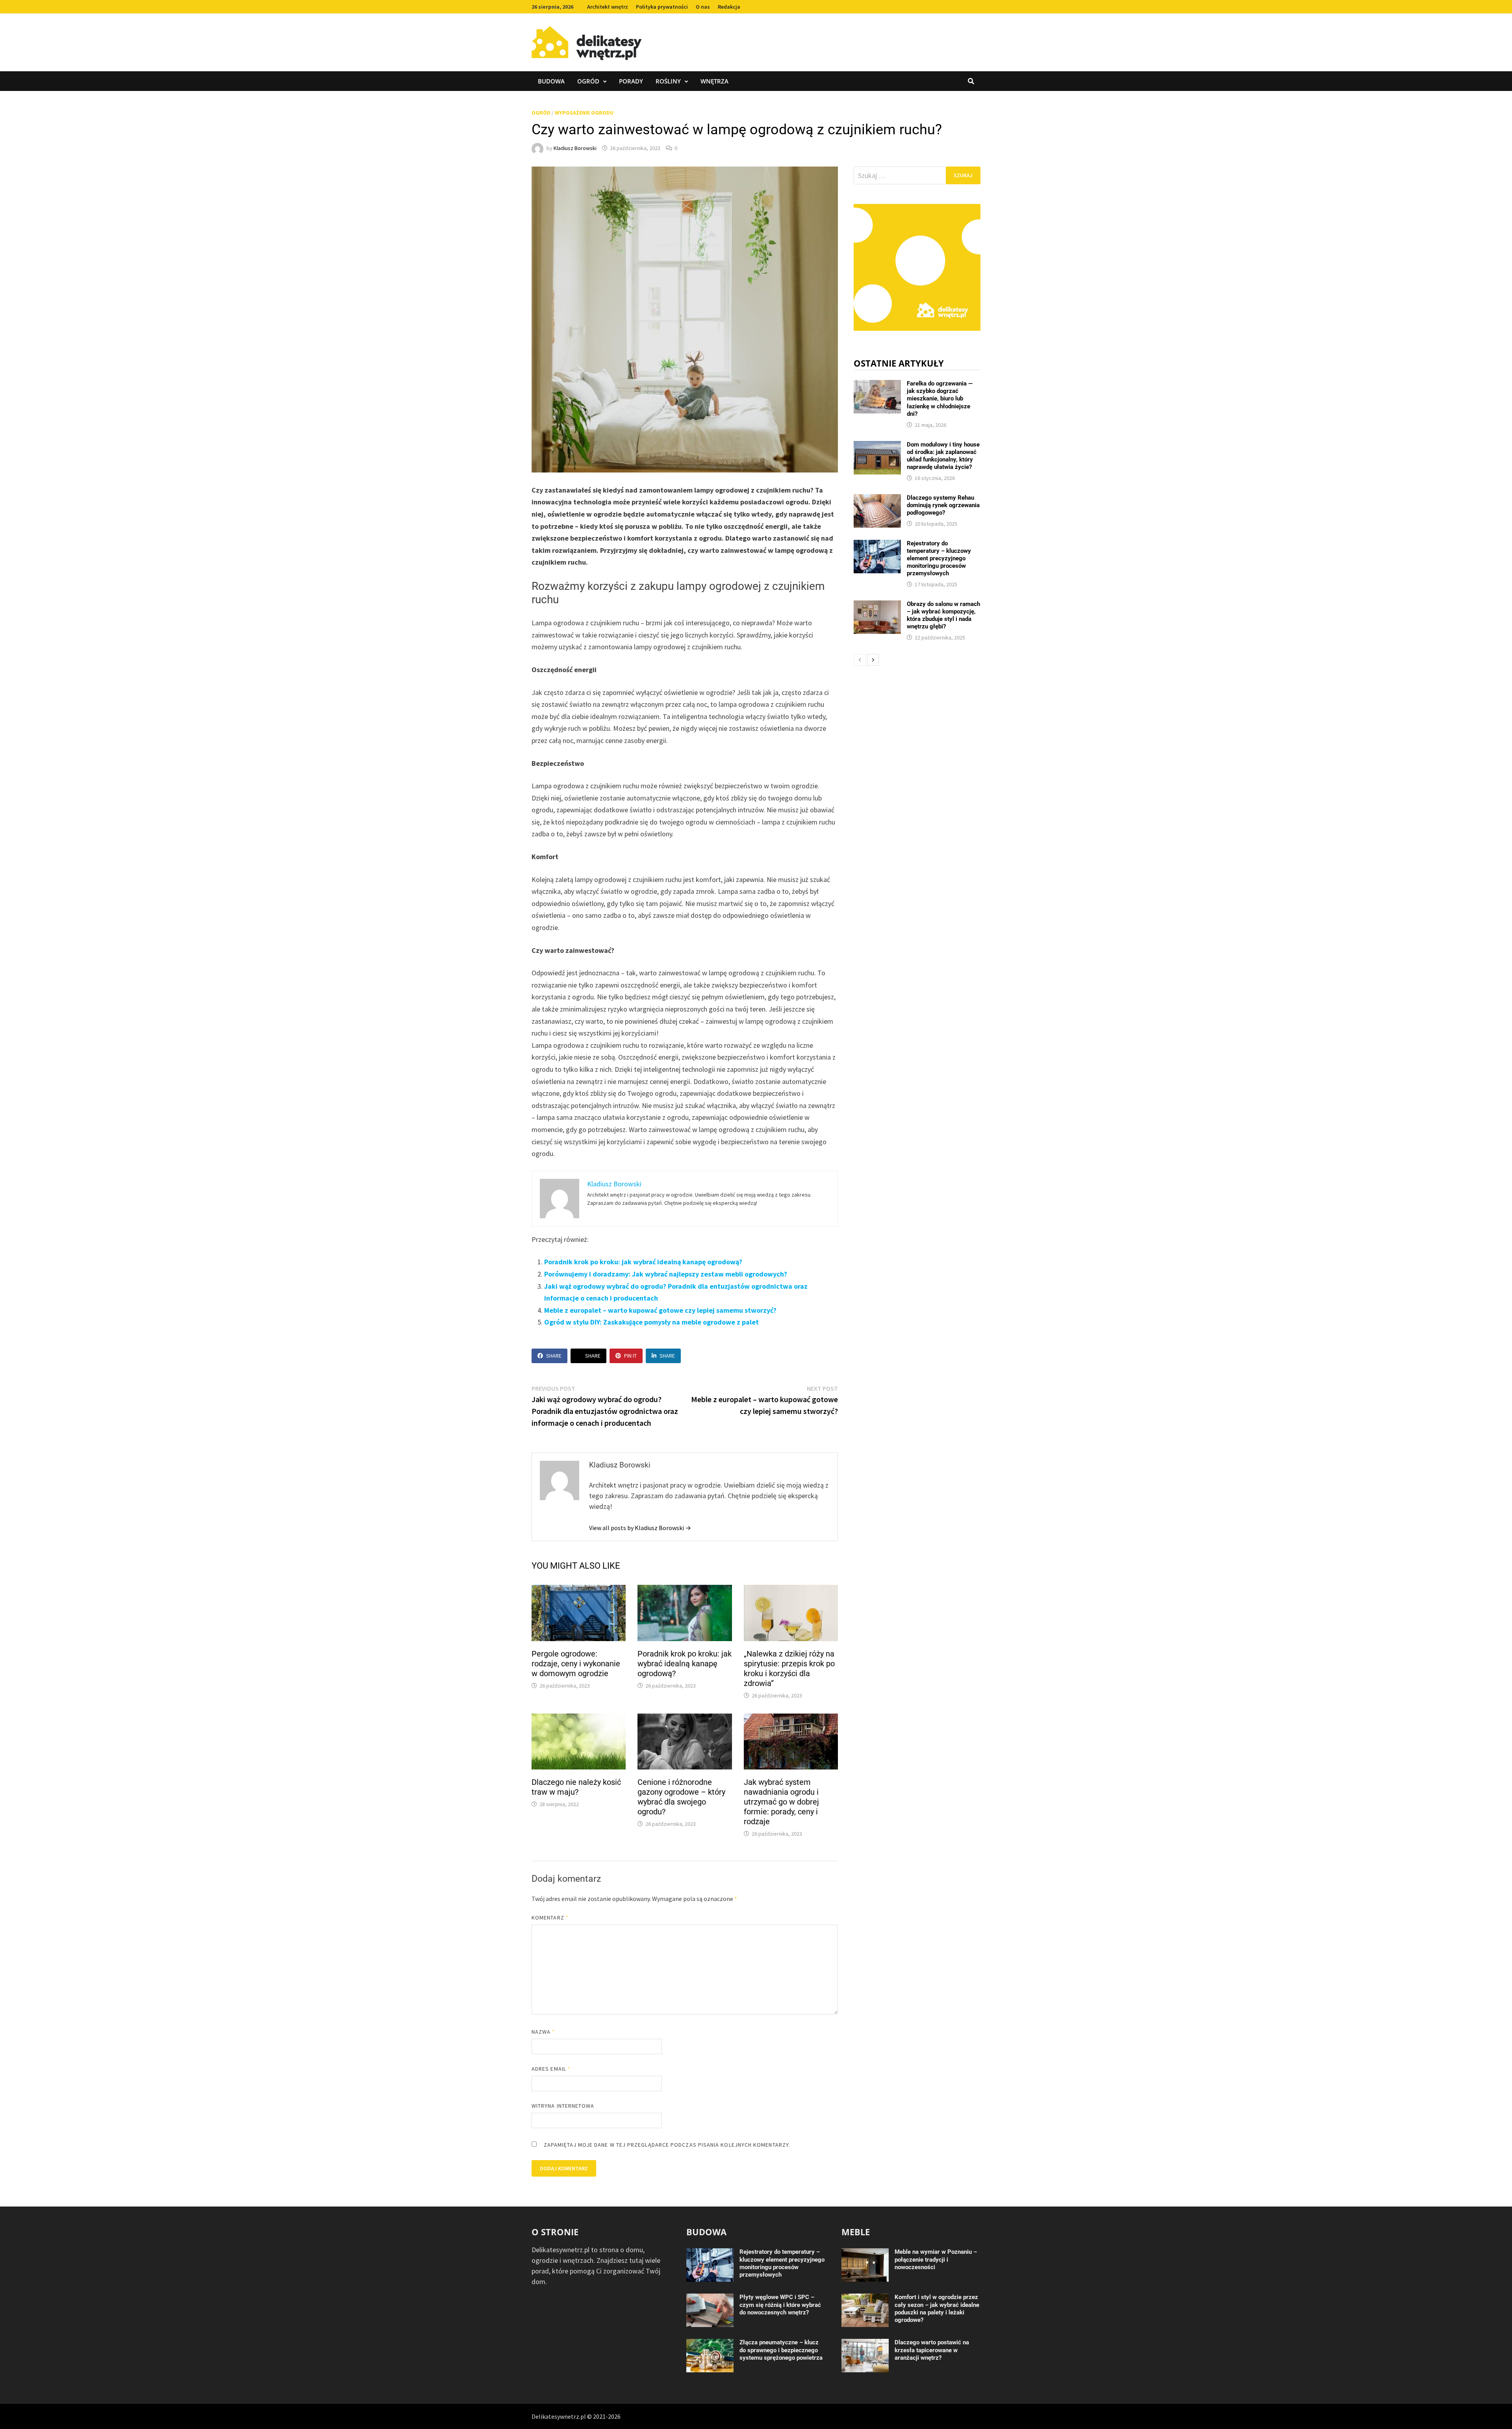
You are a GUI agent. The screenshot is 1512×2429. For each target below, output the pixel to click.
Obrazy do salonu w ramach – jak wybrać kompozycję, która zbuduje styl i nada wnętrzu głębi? (943, 615)
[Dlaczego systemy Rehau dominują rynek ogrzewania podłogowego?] (877, 499)
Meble (856, 2232)
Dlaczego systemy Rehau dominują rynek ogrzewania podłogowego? (943, 505)
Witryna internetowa (563, 2106)
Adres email (551, 2069)
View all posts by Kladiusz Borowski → (640, 1528)
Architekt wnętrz (608, 7)
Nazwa (543, 2032)
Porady (631, 81)
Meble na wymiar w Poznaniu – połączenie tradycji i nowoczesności (936, 2259)
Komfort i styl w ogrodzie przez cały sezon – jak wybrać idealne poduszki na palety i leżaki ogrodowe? (937, 2308)
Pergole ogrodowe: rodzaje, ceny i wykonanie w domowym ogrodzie (576, 1664)
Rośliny (668, 81)
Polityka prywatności (662, 7)
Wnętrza (714, 81)
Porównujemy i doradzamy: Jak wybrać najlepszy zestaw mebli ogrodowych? (666, 1274)
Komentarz (550, 1918)
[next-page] (873, 660)
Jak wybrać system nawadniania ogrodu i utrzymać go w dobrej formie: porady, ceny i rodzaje (781, 1802)
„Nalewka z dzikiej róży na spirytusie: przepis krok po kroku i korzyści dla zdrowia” (789, 1668)
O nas (703, 7)
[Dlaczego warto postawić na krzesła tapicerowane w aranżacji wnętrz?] (865, 2344)
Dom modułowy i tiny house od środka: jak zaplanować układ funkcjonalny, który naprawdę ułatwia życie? (943, 456)
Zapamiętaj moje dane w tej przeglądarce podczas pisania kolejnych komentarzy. (667, 2145)
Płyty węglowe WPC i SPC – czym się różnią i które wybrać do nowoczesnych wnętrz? (780, 2305)
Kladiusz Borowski (575, 148)
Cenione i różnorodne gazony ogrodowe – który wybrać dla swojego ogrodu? (681, 1797)
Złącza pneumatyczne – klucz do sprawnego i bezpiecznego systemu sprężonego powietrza (781, 2350)
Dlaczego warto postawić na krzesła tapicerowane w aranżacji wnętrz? (932, 2350)
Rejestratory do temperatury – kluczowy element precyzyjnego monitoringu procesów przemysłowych (939, 558)
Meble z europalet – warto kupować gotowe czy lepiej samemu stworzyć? (660, 1310)
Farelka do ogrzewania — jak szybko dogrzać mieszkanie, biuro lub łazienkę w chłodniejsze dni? (940, 398)
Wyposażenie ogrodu (584, 113)
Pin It (630, 1356)
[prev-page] (860, 660)
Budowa (551, 81)
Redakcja (729, 7)
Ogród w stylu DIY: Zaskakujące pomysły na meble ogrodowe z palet (651, 1322)
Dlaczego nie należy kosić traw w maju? (576, 1787)
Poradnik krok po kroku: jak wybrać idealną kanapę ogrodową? (643, 1262)
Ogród (588, 81)
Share (554, 1356)
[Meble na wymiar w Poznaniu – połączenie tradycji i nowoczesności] (865, 2254)
